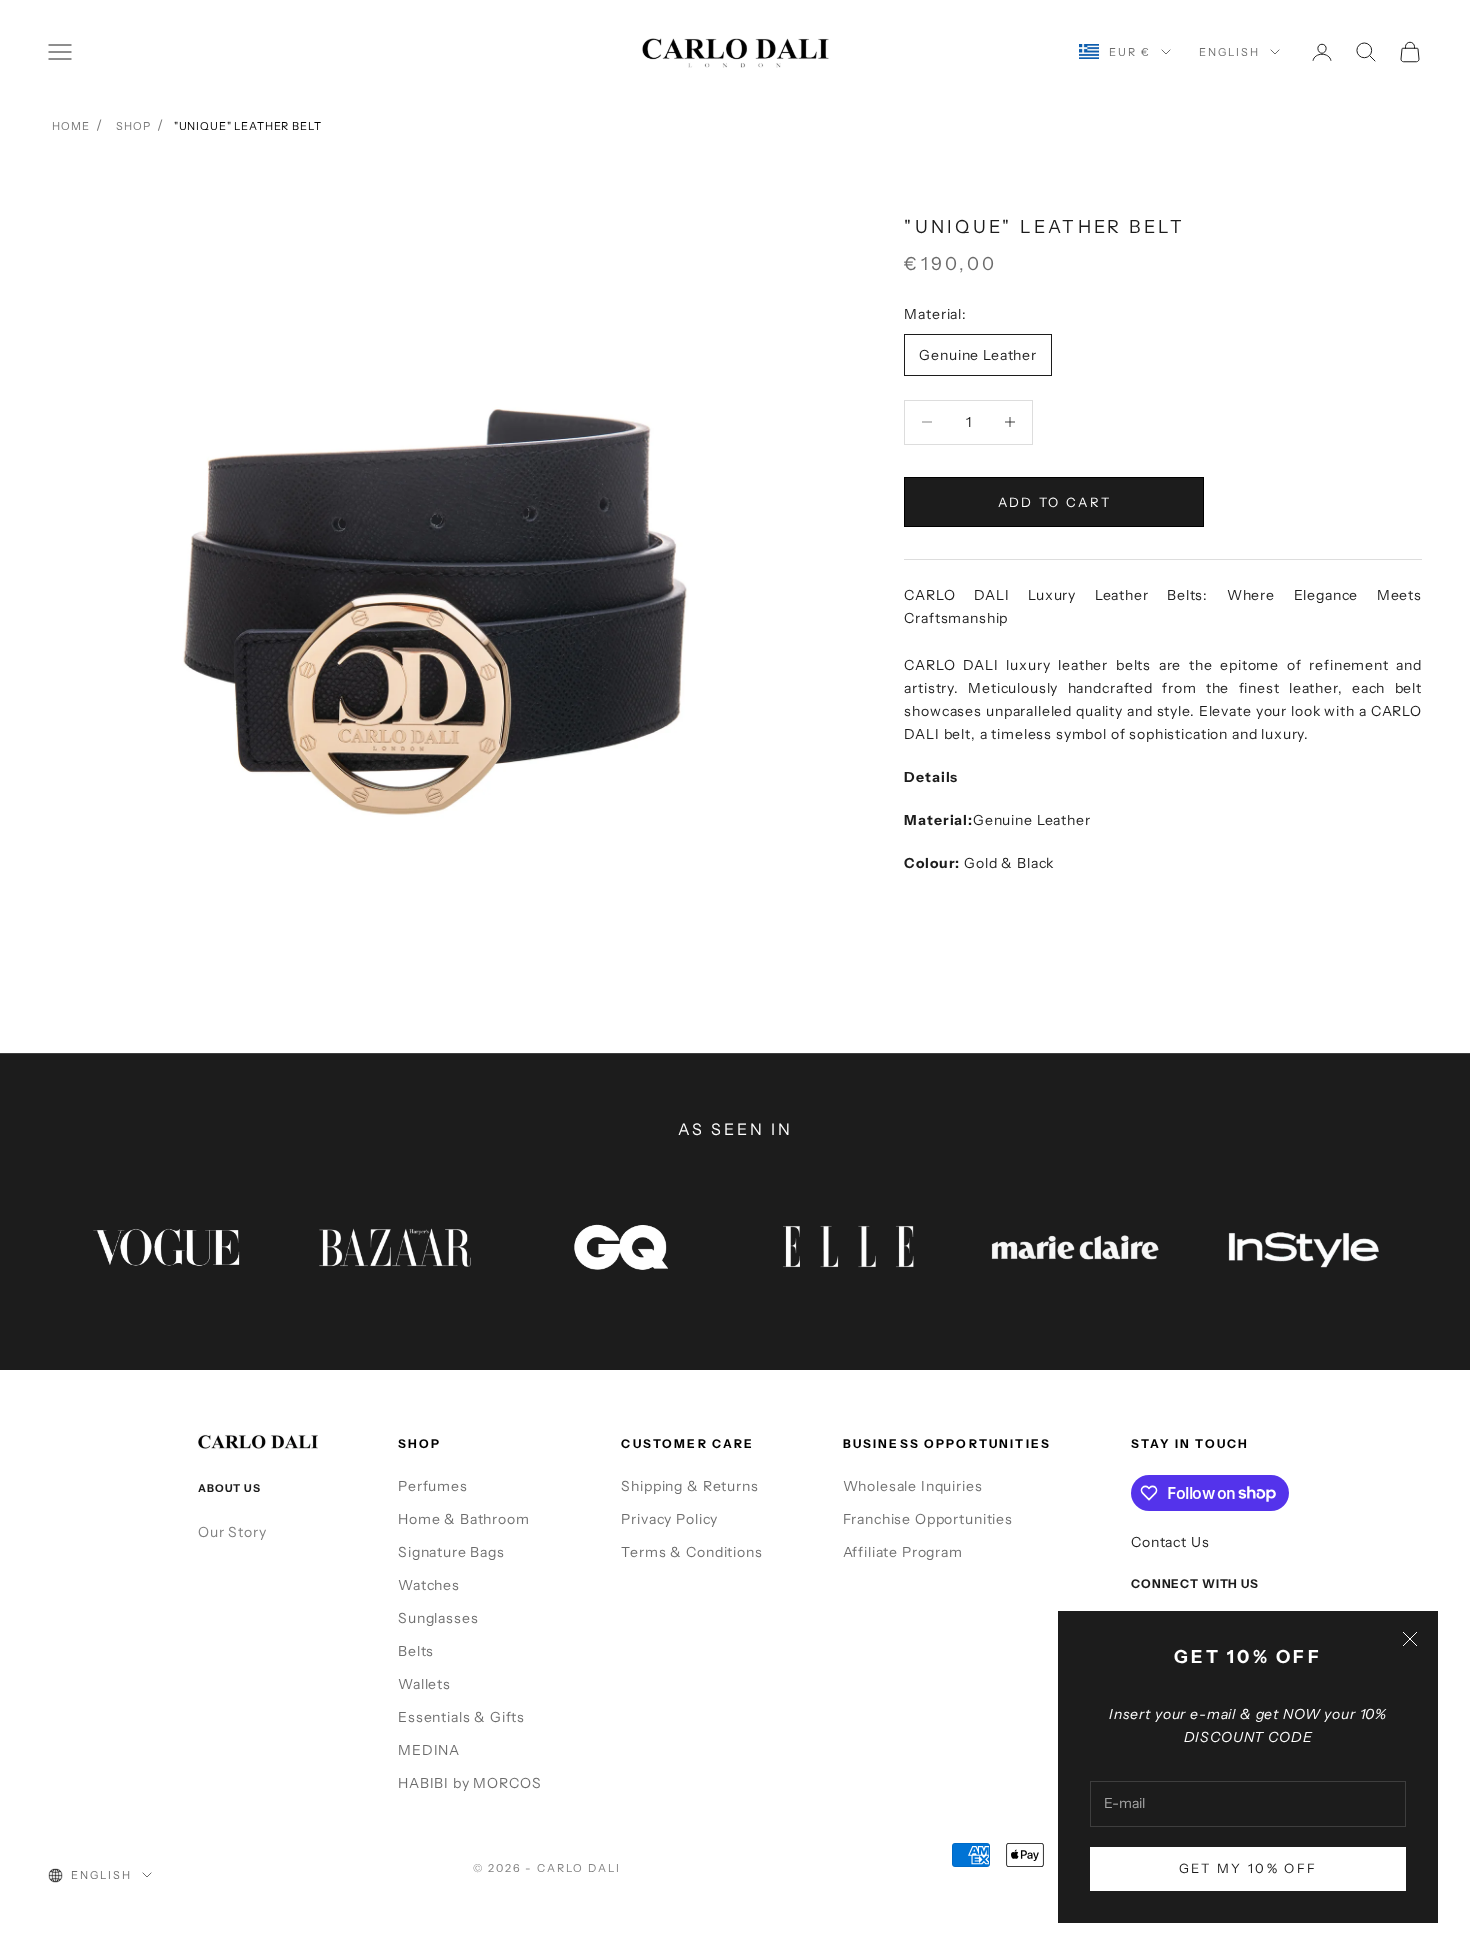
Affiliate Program (903, 1552)
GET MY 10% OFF (1248, 1868)
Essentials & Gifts (461, 1717)
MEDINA (429, 1750)
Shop (133, 126)
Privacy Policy (669, 1519)
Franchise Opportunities (928, 1519)
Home (70, 126)
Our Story (232, 1532)
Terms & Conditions (691, 1552)
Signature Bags (451, 1552)
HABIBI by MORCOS (469, 1783)
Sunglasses (438, 1618)
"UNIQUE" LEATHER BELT (248, 126)
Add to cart (1055, 501)
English (1229, 52)
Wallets (424, 1684)
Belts (416, 1651)
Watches (429, 1585)
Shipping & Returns (689, 1486)
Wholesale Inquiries (913, 1486)
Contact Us (1170, 1542)
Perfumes (433, 1486)
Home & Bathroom (464, 1519)
